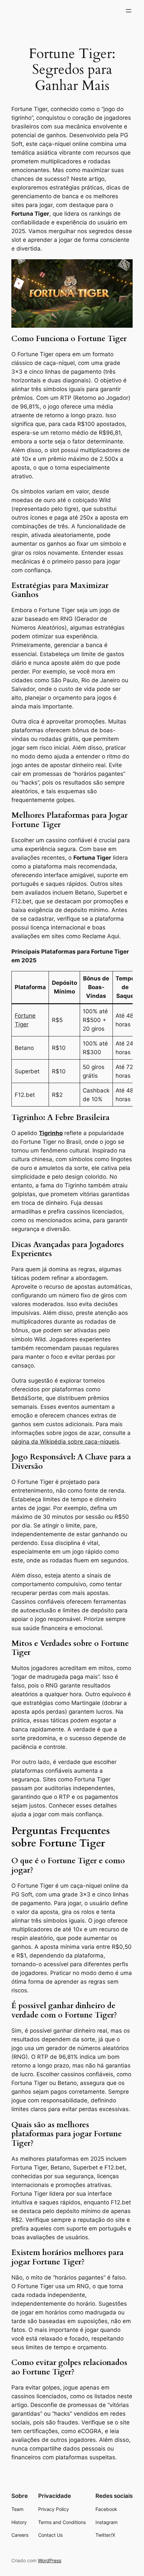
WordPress (50, 2560)
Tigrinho (51, 1133)
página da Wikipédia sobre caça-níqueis (65, 1442)
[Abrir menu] (129, 11)
